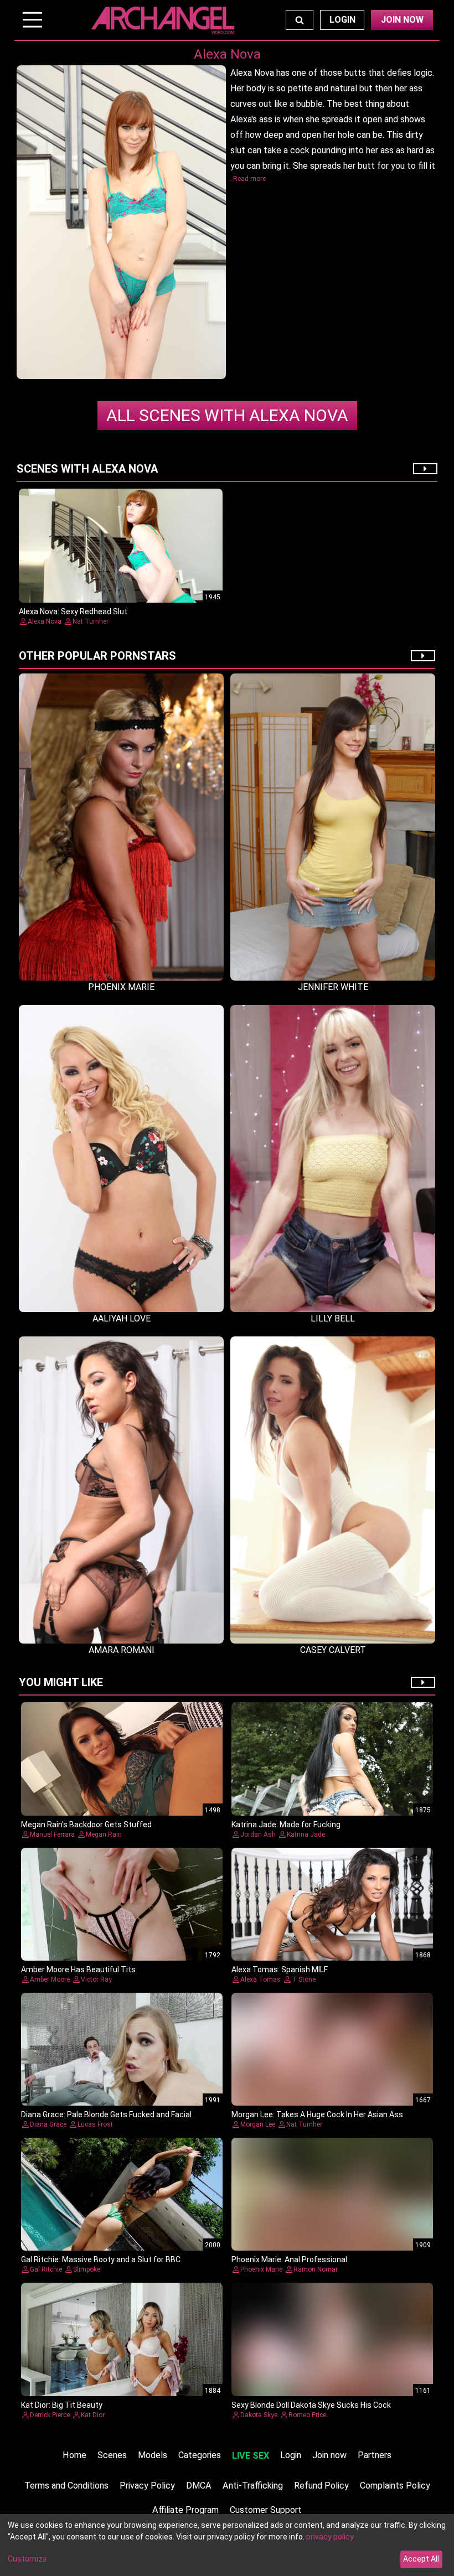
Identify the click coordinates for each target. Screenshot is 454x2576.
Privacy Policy (147, 2486)
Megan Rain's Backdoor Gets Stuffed (86, 1825)
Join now (329, 2455)
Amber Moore (50, 1979)
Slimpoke (87, 2269)
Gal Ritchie (46, 2269)
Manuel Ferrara (52, 1834)
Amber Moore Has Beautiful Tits (78, 1969)
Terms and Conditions (66, 2486)
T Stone (304, 1979)
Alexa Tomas (260, 1979)
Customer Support (266, 2510)
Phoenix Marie (261, 2269)
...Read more (247, 179)
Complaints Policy (395, 2486)
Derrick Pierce (50, 2415)
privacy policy (330, 2537)
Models (153, 2455)
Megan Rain (104, 1834)
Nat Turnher (91, 621)
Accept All (421, 2559)
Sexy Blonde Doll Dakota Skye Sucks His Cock (311, 2405)
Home (74, 2455)
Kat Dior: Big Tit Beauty (62, 2405)
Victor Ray (96, 1979)
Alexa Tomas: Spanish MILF (280, 1969)
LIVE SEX (251, 2456)
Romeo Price (307, 2415)
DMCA (199, 2486)
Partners (375, 2455)
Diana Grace (48, 2124)
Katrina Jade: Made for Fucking (286, 1825)
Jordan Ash (258, 1834)
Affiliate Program (185, 2510)
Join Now (402, 20)
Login (342, 20)
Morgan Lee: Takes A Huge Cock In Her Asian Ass (317, 2114)
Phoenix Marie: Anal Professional (289, 2259)
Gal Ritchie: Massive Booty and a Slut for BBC (101, 2259)
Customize (27, 2559)
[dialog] (227, 2545)
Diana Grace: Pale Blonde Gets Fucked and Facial (106, 2114)
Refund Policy (321, 2486)
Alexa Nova (227, 415)
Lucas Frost (95, 2124)
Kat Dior (93, 2415)
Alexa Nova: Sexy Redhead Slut (73, 611)
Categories (200, 2455)
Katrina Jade (306, 1834)
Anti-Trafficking (253, 2486)
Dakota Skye (259, 2415)
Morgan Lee (258, 2124)
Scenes (112, 2455)
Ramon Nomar (316, 2269)
